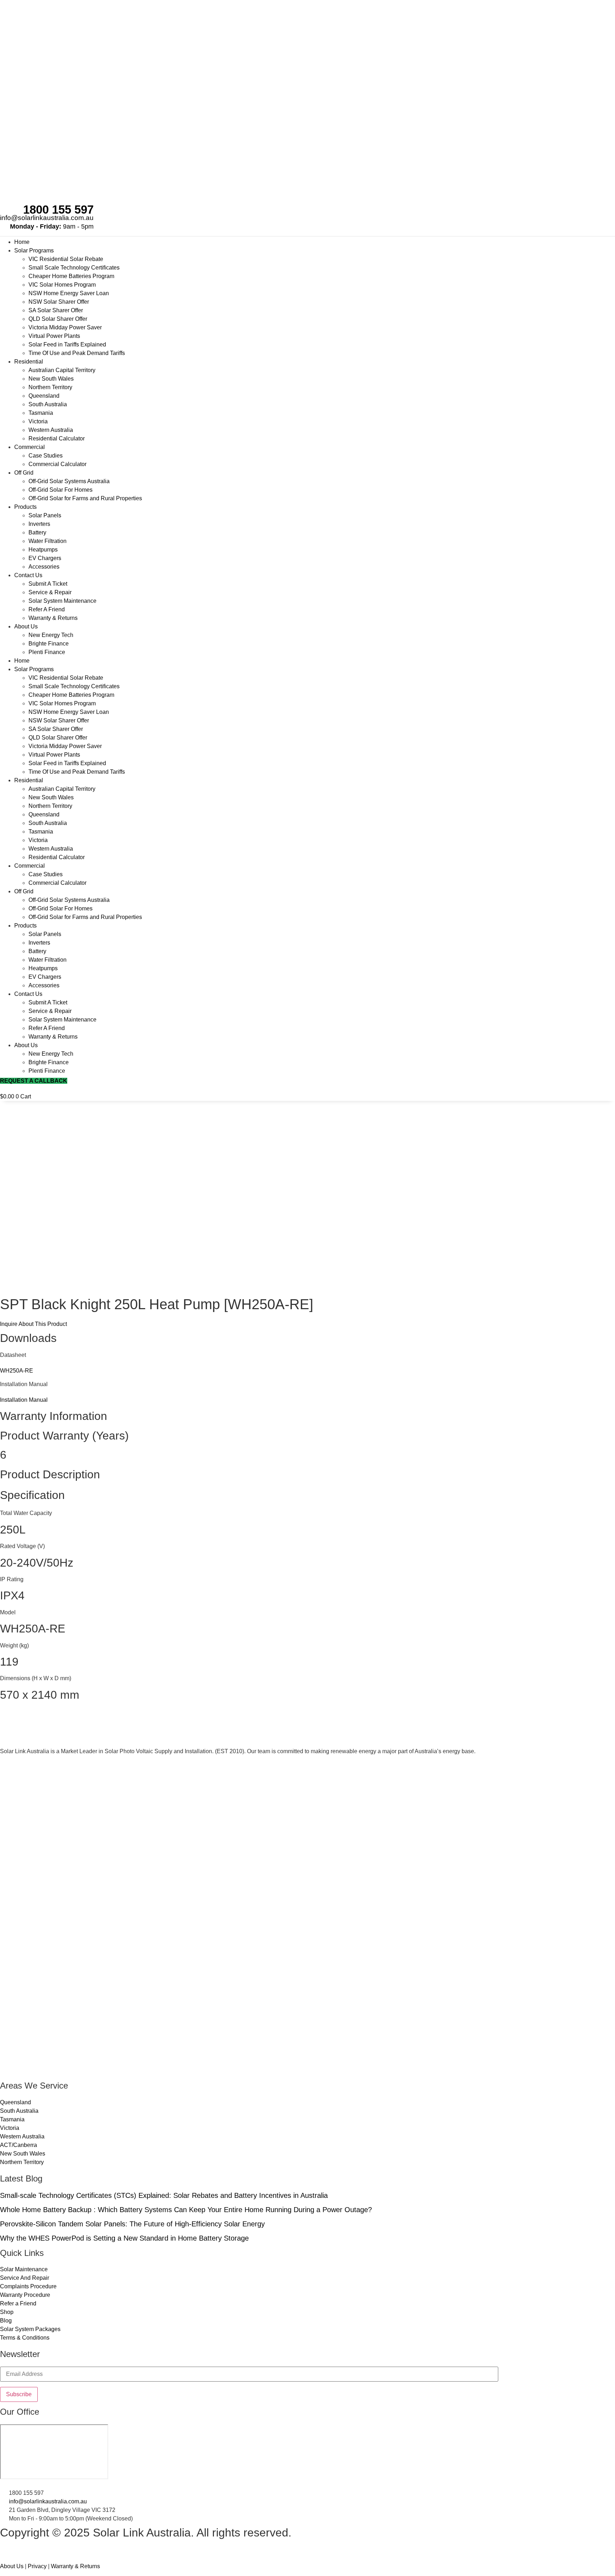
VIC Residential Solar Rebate (66, 259)
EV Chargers (45, 558)
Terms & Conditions (25, 2338)
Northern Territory (50, 387)
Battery (37, 532)
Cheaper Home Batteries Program (71, 276)
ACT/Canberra (19, 2145)
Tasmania (41, 413)
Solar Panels (45, 515)
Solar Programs (34, 250)
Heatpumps (43, 550)
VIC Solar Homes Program (62, 285)
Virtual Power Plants (54, 336)
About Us (26, 626)
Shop (7, 2312)
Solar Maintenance (24, 2269)
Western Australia (51, 430)
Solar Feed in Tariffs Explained (67, 344)
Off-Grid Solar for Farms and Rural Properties (85, 498)
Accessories (44, 567)
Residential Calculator (57, 438)
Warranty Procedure (25, 2295)
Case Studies (46, 456)
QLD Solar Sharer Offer (58, 319)
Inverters (39, 524)
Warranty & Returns (53, 618)
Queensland (44, 396)
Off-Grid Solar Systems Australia (69, 481)
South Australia (48, 404)
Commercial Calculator (57, 464)
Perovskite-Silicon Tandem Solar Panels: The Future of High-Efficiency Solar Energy (132, 2224)
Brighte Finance (49, 644)
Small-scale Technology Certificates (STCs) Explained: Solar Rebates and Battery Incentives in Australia (164, 2195)
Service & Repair (50, 592)
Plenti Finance (47, 652)
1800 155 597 (58, 210)
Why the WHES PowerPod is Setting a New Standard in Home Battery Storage (124, 2238)
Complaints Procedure (28, 2286)
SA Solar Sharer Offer (56, 310)
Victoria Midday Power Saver (65, 327)
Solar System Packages (30, 2329)
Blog (6, 2321)
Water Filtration (48, 541)
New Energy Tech (51, 635)
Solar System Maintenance (62, 601)
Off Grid (24, 473)
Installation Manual (24, 1400)
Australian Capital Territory (62, 370)
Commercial (30, 447)
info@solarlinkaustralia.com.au (47, 218)
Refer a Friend (18, 2303)
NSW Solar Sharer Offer (59, 302)
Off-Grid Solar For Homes (61, 490)
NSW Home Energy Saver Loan (69, 293)
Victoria (38, 421)
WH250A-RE (17, 1371)
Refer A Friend (47, 609)
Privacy (37, 2566)
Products (25, 507)
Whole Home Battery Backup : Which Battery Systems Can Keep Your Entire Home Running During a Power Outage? (186, 2210)
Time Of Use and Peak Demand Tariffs (77, 353)
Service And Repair (25, 2278)
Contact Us (28, 575)
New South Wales (51, 379)
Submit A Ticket (48, 584)
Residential (29, 362)
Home (22, 242)
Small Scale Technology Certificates (74, 268)
